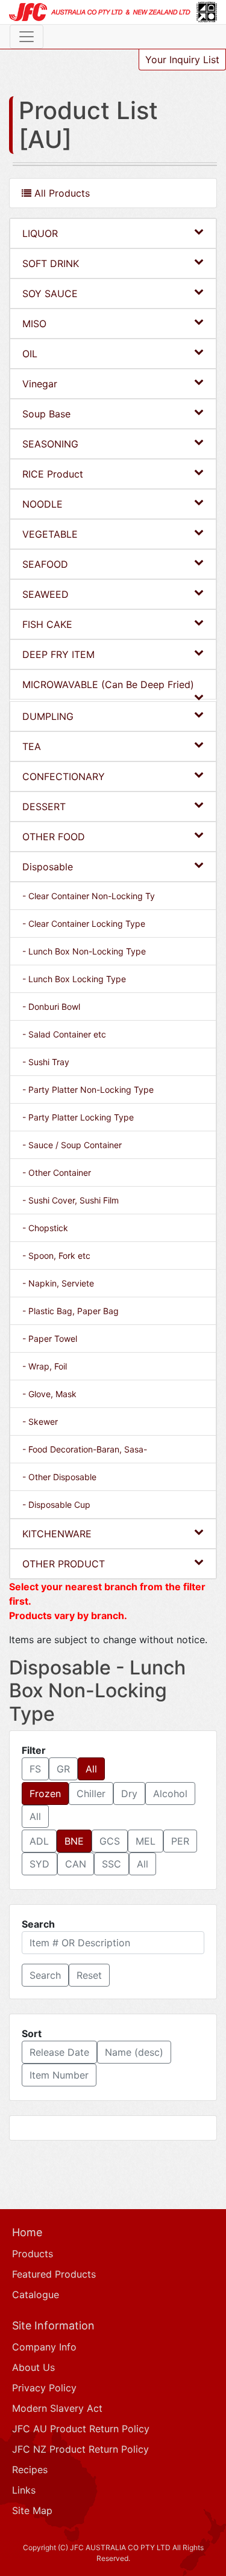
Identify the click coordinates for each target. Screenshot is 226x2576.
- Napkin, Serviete (58, 1283)
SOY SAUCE (50, 294)
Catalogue (36, 2295)
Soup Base (46, 414)
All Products (61, 193)
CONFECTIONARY (64, 776)
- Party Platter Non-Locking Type (88, 1090)
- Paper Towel (50, 1339)
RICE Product (53, 474)
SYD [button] (39, 1864)
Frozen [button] (45, 1794)
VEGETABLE (50, 534)
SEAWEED (46, 594)
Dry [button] (129, 1794)
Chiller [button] (91, 1794)
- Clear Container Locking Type (84, 924)
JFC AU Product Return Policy (81, 2429)
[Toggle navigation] (27, 37)
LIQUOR (40, 233)
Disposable (48, 867)
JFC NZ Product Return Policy (80, 2449)
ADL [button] (39, 1841)
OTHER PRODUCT (64, 1564)
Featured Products (54, 2274)
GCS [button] (110, 1841)
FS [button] (35, 1769)
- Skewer (40, 1422)
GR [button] (63, 1769)
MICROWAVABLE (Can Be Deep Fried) (108, 684)
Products (33, 2254)
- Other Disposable (59, 1477)
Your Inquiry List (182, 60)
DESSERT (44, 807)
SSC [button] (111, 1864)
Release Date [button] (59, 2052)
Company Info (44, 2347)
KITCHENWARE (57, 1534)
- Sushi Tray (46, 1062)
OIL (30, 354)
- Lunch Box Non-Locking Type (84, 951)
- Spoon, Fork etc (56, 1256)
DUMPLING (48, 716)
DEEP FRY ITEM (58, 654)
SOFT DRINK (51, 263)
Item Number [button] (59, 2075)
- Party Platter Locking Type (78, 1117)
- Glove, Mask (49, 1394)
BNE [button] (74, 1841)
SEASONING (50, 444)
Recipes (30, 2470)
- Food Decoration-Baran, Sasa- (85, 1449)
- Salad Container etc (64, 1034)
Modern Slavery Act (57, 2408)
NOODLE (42, 504)
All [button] (91, 1769)
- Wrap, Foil (45, 1366)
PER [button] (180, 1841)
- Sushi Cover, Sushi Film (71, 1200)
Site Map (32, 2510)
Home (27, 2232)
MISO (34, 324)
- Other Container (57, 1173)
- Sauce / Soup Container (72, 1145)
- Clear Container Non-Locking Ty (89, 896)
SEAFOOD (45, 564)
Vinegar (40, 384)
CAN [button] (76, 1864)
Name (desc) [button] (134, 2052)
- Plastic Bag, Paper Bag (71, 1311)
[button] (45, 1975)
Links (24, 2490)
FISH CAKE (47, 624)
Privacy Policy (44, 2388)
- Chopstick (45, 1228)
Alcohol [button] (170, 1794)
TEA (32, 746)
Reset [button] (89, 1975)
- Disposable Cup (56, 1505)
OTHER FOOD (54, 837)
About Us (33, 2367)
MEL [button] (146, 1841)
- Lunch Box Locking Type (74, 979)
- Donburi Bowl (51, 1007)
